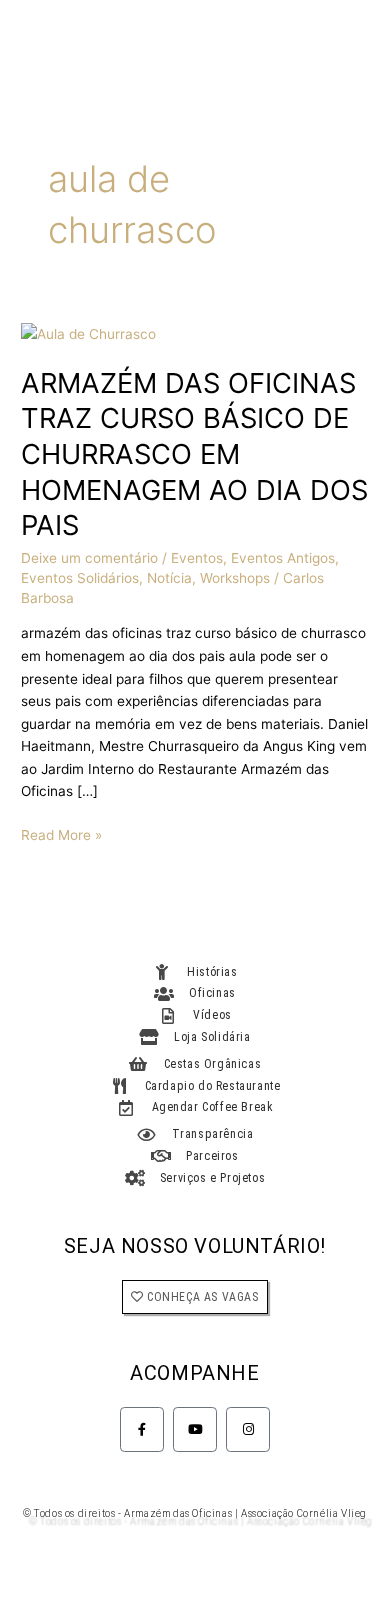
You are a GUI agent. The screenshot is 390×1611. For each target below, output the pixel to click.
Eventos (197, 558)
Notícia (169, 578)
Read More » (61, 833)
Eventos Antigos (283, 558)
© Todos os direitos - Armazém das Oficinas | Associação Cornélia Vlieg (195, 1513)
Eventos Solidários (80, 578)
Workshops (235, 578)
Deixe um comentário (89, 558)
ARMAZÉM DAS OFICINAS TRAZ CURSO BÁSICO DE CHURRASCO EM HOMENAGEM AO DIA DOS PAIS (194, 454)
